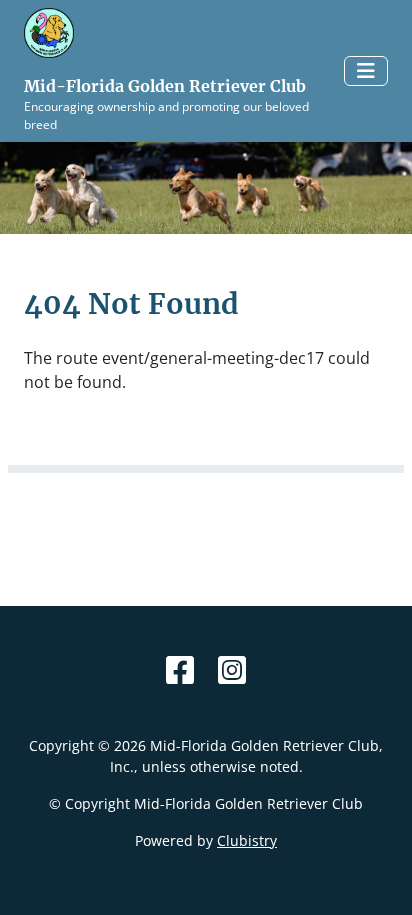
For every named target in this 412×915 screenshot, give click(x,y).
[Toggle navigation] (366, 71)
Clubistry (247, 840)
